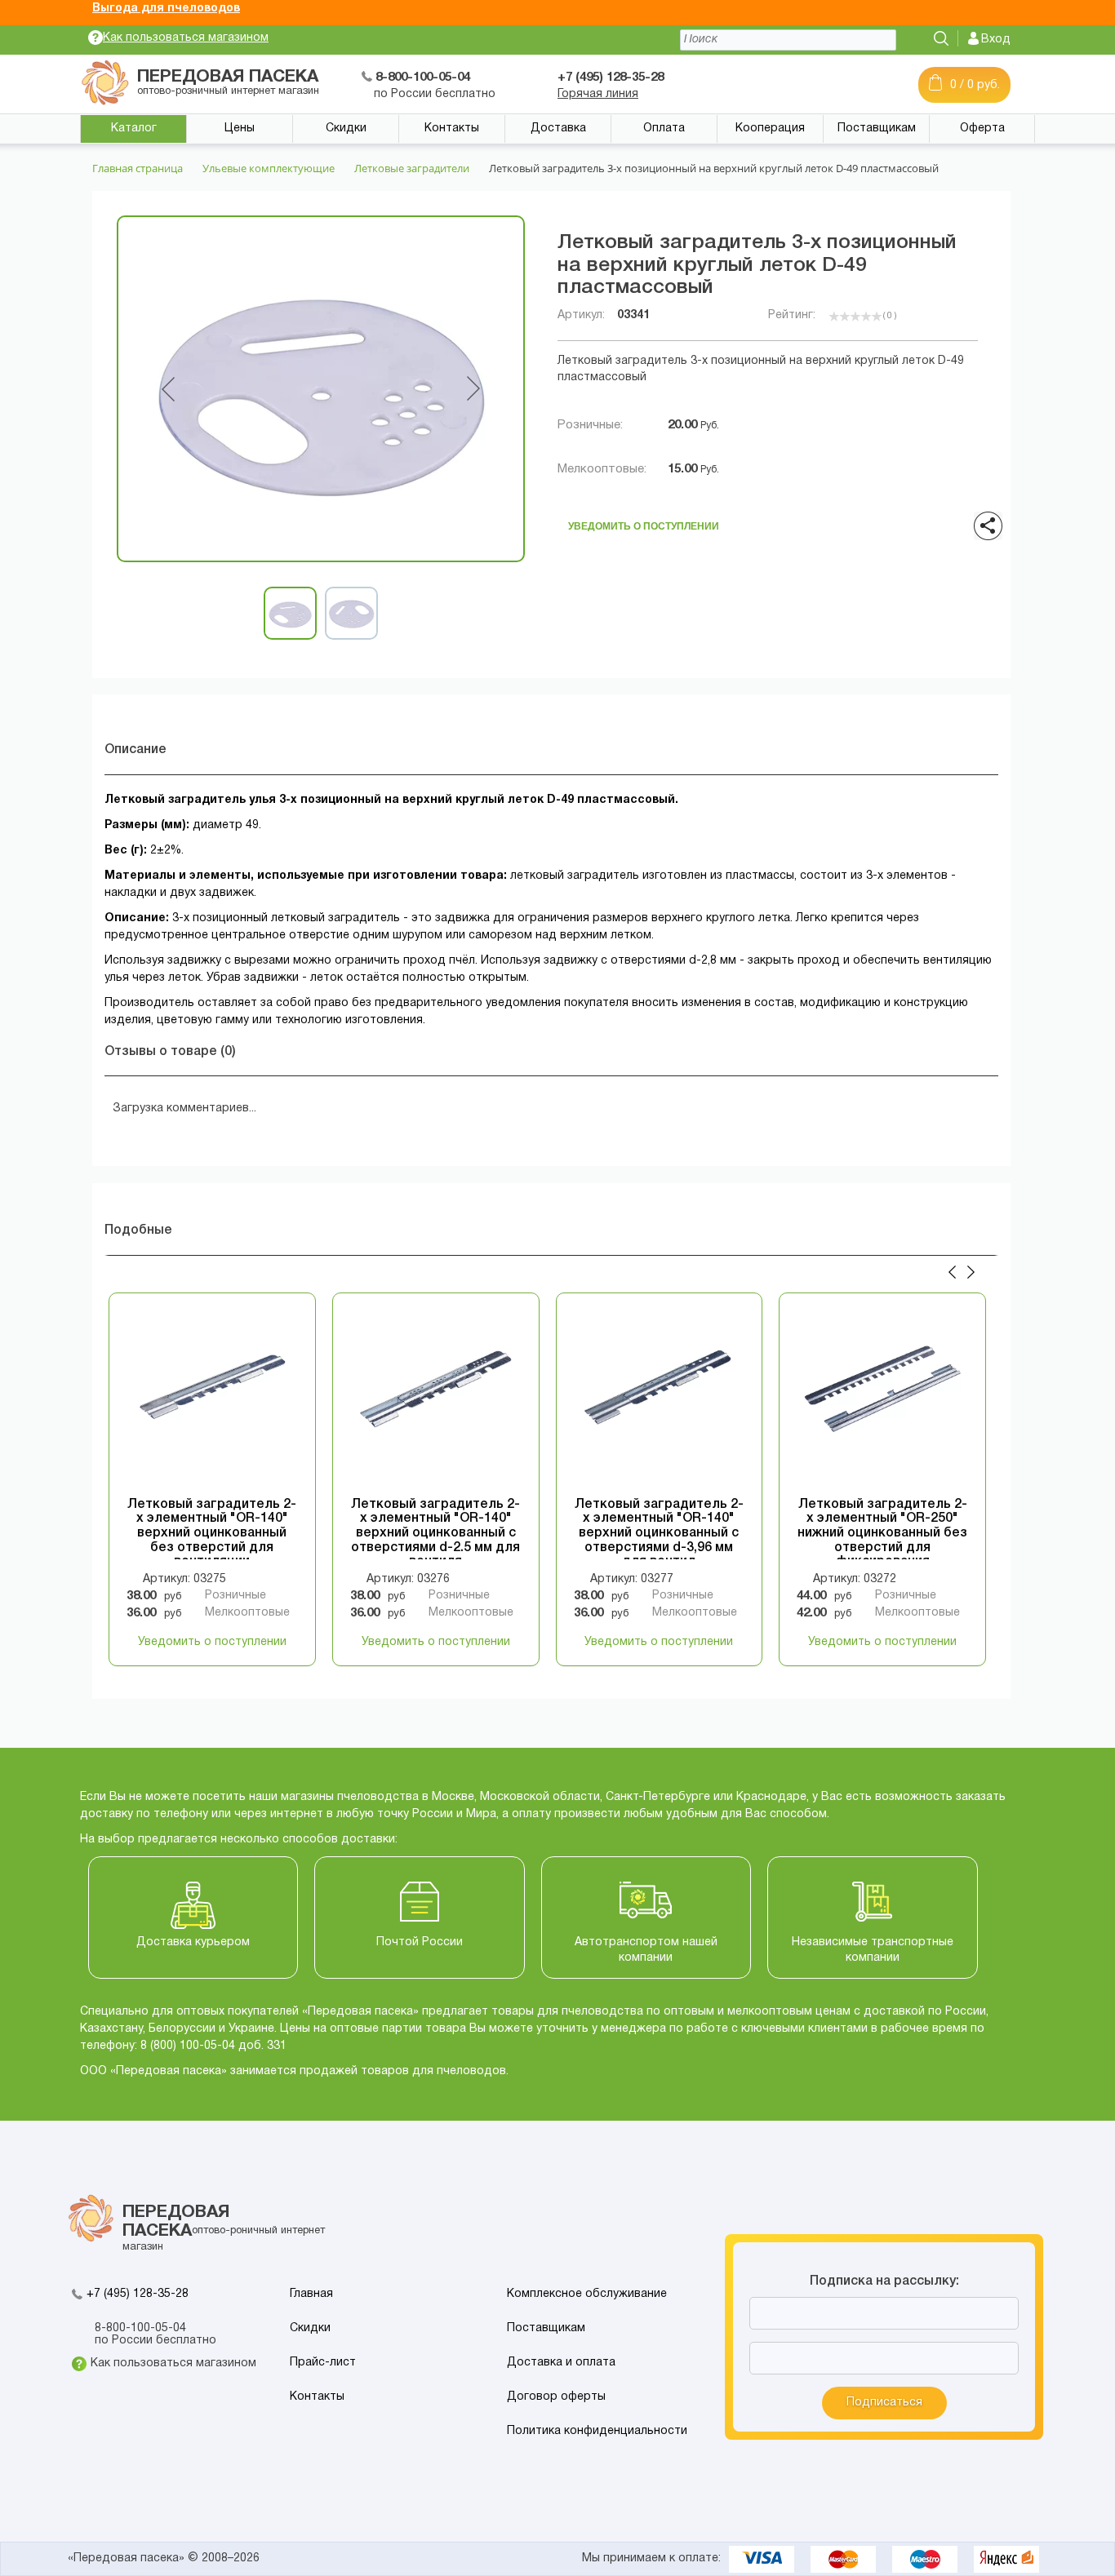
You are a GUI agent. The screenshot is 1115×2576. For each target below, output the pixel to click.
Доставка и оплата (561, 2363)
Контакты (452, 129)
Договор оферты (556, 2397)
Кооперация (770, 129)
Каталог (134, 129)
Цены (240, 129)
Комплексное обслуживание (587, 2294)
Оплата (664, 129)
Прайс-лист (323, 2363)
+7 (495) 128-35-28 (138, 2294)
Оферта (982, 129)
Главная (311, 2294)
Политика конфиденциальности (597, 2431)
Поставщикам (877, 129)
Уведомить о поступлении (644, 522)
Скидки (346, 129)
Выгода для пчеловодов (166, 9)
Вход (996, 40)
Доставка (558, 129)
